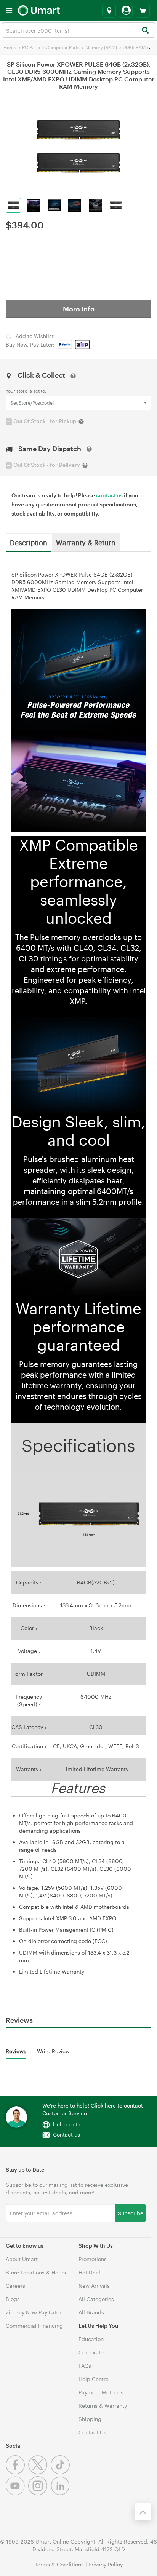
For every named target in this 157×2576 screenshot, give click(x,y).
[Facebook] (17, 2472)
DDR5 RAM (134, 47)
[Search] (145, 31)
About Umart (22, 2259)
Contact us (66, 2134)
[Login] (126, 11)
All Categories (96, 2299)
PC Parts (31, 47)
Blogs (13, 2299)
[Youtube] (17, 2493)
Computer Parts (63, 47)
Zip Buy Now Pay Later (34, 2312)
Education (91, 2339)
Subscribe (131, 2213)
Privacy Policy (106, 2564)
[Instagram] (39, 2493)
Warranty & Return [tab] (86, 542)
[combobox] (78, 30)
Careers (15, 2286)
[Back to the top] (143, 2512)
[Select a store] (109, 11)
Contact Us (92, 2432)
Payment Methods (101, 2392)
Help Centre (94, 2379)
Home (10, 47)
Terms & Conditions (59, 2564)
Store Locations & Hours (36, 2272)
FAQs (85, 2366)
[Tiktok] (61, 2472)
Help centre (68, 2124)
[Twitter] (39, 2472)
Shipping (90, 2419)
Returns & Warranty (103, 2406)
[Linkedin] (61, 2493)
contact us (109, 495)
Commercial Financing (34, 2326)
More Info (79, 309)
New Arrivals (94, 2286)
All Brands (91, 2312)
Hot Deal (89, 2272)
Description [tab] (29, 542)
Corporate (91, 2352)
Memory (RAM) (101, 47)
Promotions (93, 2259)
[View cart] (143, 11)
